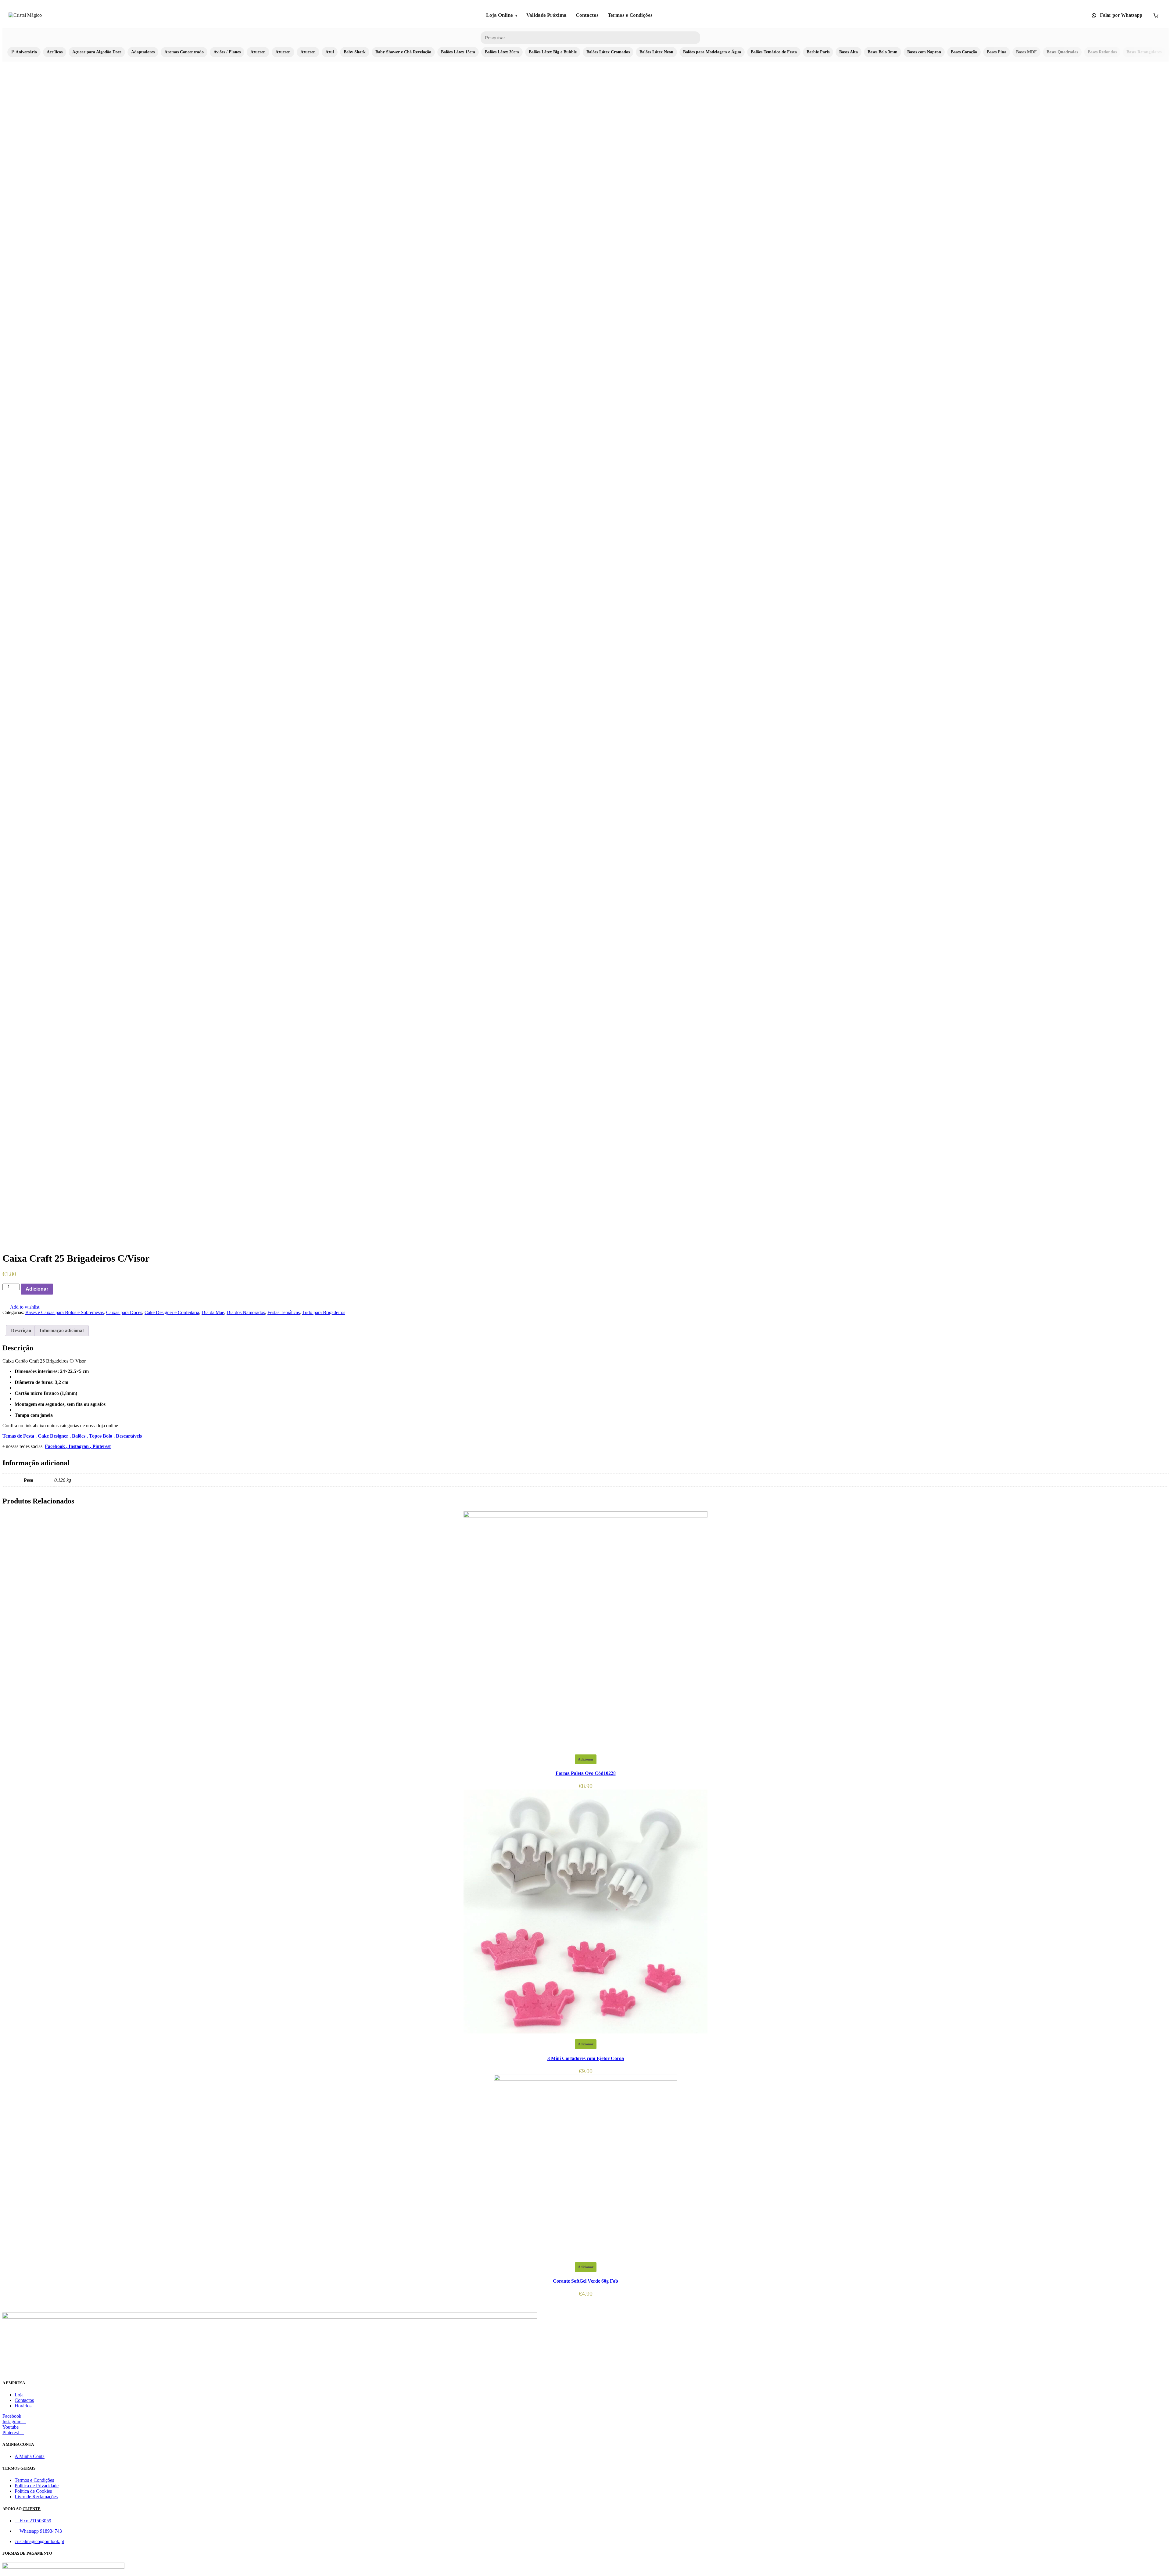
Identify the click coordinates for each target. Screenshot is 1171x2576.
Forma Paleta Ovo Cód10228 (586, 1773)
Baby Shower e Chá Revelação (403, 52)
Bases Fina (997, 52)
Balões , (81, 1436)
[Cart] (1156, 15)
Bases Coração (964, 52)
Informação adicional (62, 1330)
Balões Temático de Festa (774, 52)
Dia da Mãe (213, 1312)
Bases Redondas (1102, 52)
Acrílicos (55, 52)
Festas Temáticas (284, 1312)
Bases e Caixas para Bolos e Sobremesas (64, 1312)
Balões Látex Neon (656, 52)
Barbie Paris (818, 52)
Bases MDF (1026, 52)
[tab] (21, 1331)
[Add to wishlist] (56, 1289)
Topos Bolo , (102, 1436)
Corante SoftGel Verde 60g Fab (585, 2281)
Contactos (587, 15)
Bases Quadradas (1062, 52)
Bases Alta (849, 52)
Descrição (21, 1330)
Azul (330, 52)
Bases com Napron (924, 52)
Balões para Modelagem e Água (712, 52)
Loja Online (500, 15)
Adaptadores (143, 52)
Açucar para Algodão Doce (97, 52)
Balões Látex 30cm (502, 52)
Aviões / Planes (227, 52)
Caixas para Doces (124, 1312)
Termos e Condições (630, 15)
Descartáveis (129, 1436)
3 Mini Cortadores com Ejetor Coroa (586, 2058)
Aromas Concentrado (184, 52)
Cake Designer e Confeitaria (172, 1312)
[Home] (25, 15)
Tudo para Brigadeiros (324, 1312)
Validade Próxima (546, 15)
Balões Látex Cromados (608, 52)
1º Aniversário (24, 52)
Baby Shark (355, 52)
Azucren (258, 52)
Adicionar (37, 1289)
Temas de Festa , (20, 1436)
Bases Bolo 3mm (883, 52)
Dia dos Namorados (246, 1312)
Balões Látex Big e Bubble (553, 52)
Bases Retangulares (1144, 52)
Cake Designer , (55, 1436)
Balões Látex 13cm (458, 52)
